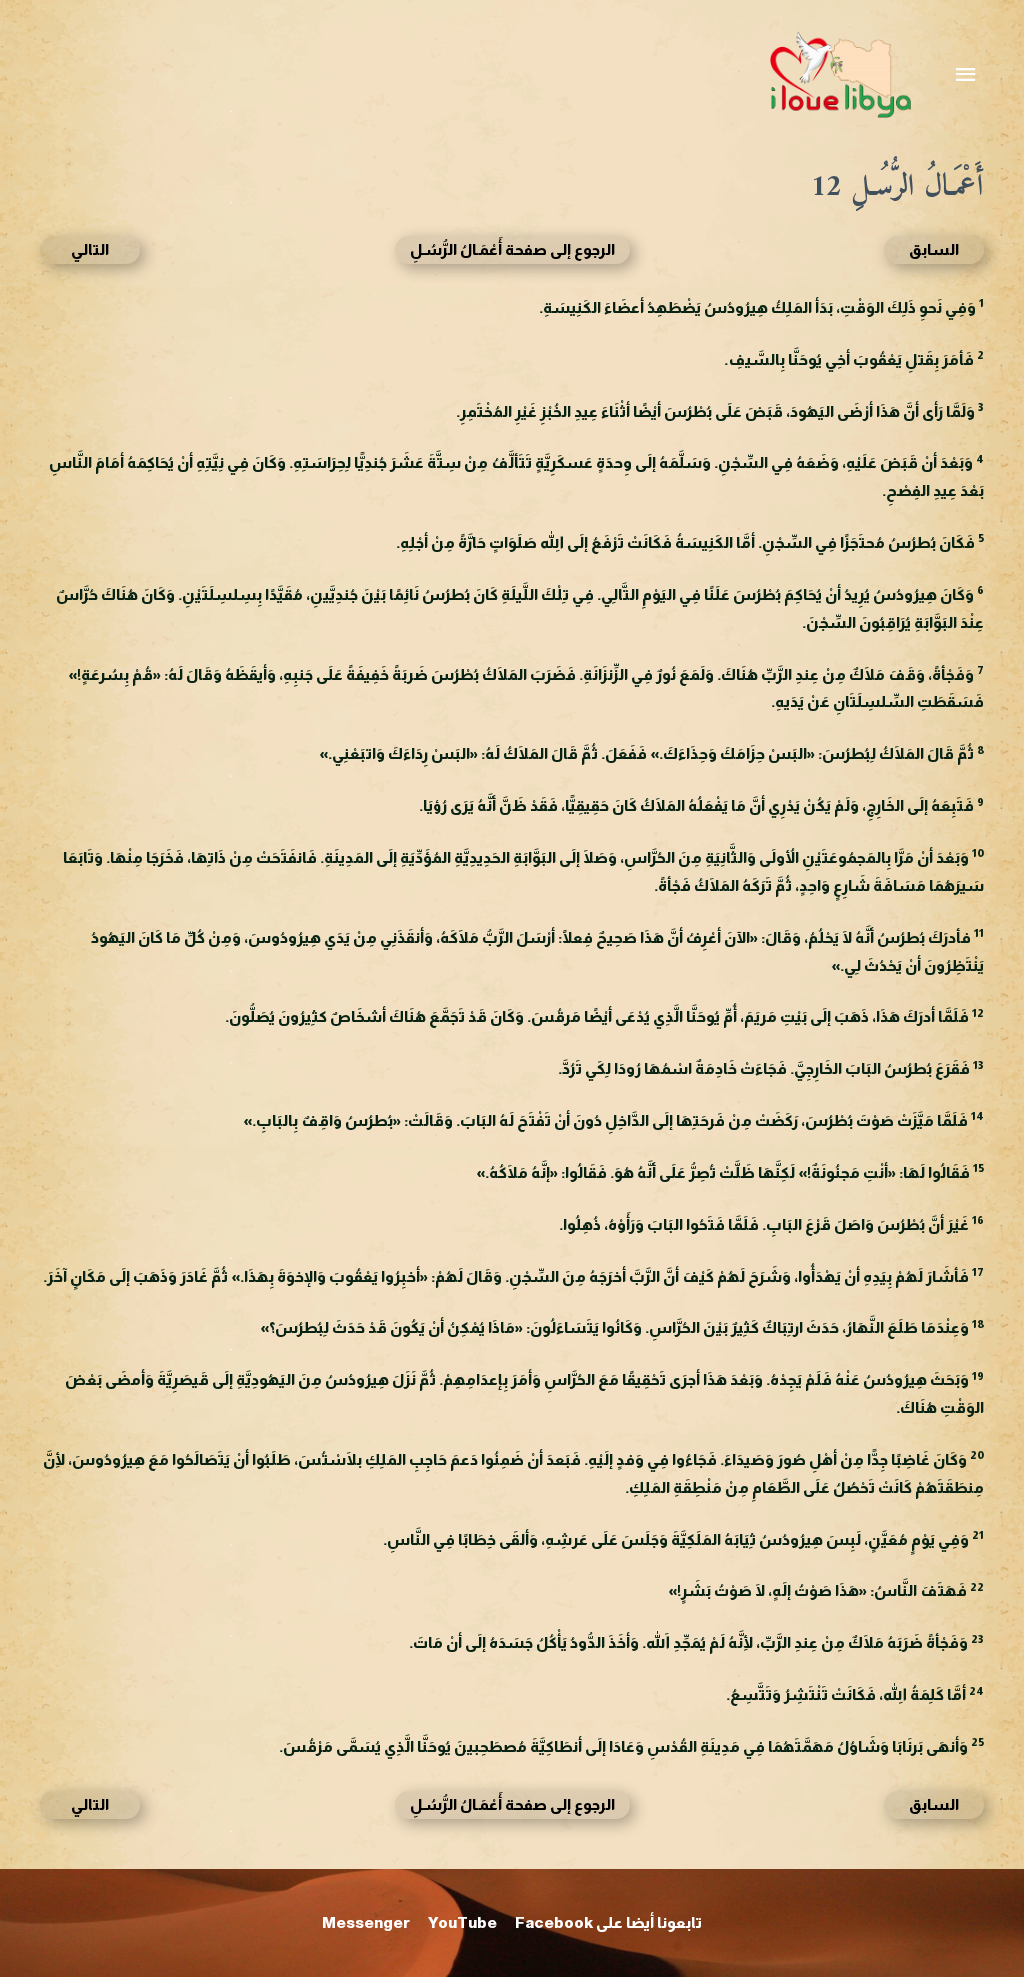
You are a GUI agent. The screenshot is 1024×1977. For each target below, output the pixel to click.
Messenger (366, 1922)
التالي (90, 249)
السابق (934, 249)
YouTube (462, 1922)
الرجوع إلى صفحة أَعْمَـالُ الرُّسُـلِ (512, 249)
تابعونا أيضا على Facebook (608, 1922)
